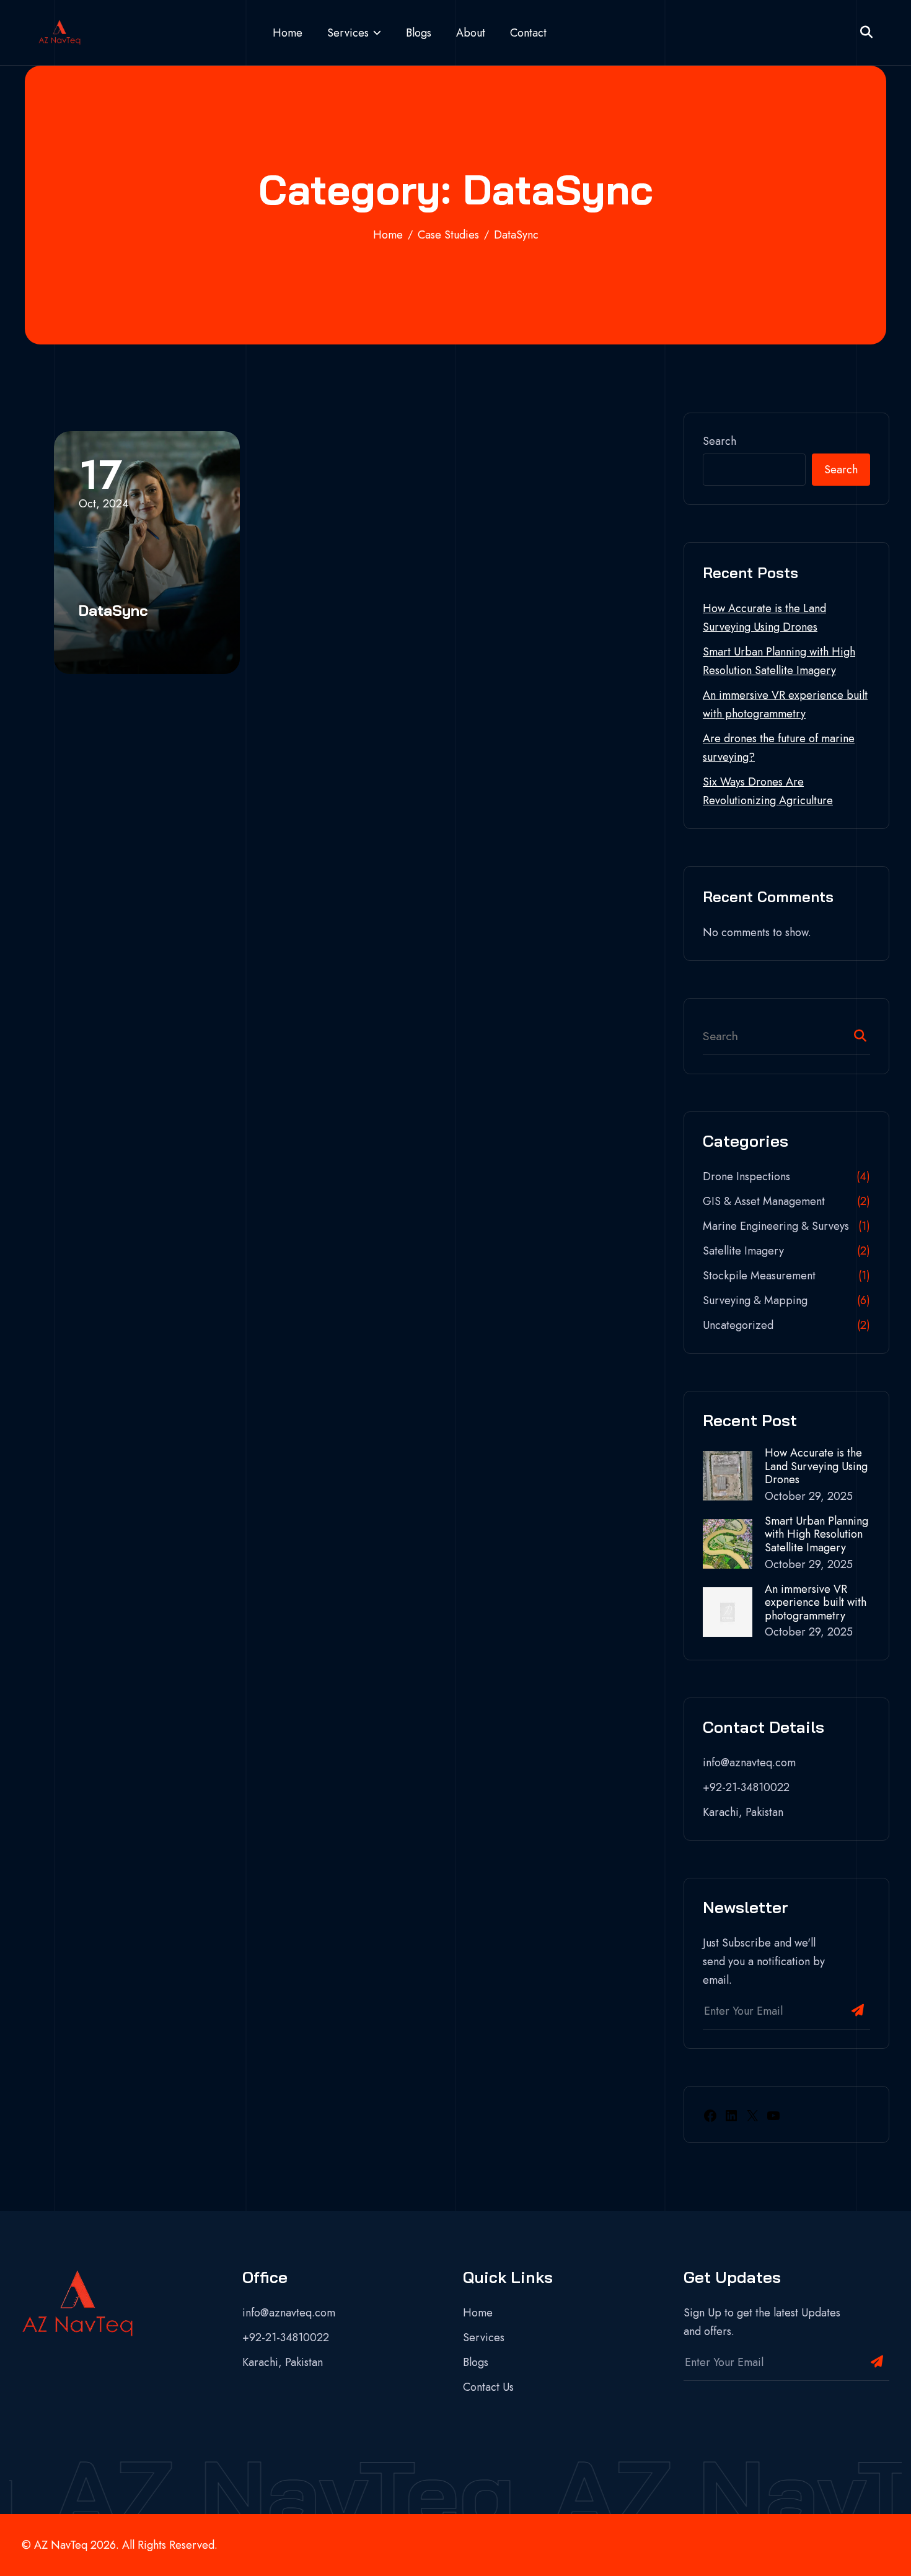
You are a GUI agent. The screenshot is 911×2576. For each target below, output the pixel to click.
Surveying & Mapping (755, 1300)
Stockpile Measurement (759, 1276)
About (471, 33)
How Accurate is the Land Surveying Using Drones (816, 1467)
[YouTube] (773, 2114)
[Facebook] (710, 2114)
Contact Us (488, 2387)
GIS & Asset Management (764, 1201)
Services (348, 33)
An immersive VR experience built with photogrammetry (816, 1603)
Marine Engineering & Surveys (776, 1226)
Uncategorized (738, 1325)
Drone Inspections (746, 1176)
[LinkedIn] (731, 2114)
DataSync (113, 610)
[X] (752, 2114)
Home (288, 33)
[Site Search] (866, 33)
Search (720, 441)
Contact (528, 33)
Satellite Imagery (743, 1251)
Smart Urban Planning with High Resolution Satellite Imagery (816, 1535)
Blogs (419, 33)
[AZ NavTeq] (59, 33)
